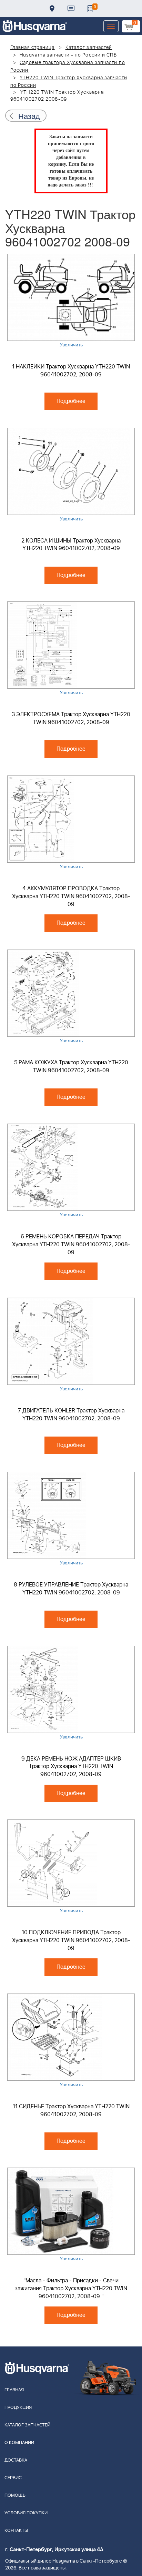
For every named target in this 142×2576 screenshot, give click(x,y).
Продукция (18, 2408)
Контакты (71, 9)
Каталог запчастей (89, 48)
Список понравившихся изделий (90, 9)
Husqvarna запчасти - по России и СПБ (68, 55)
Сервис (13, 2478)
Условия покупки (26, 2513)
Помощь (15, 2496)
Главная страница (33, 48)
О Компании (19, 2443)
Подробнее (71, 401)
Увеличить (71, 344)
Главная (14, 2390)
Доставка (52, 9)
